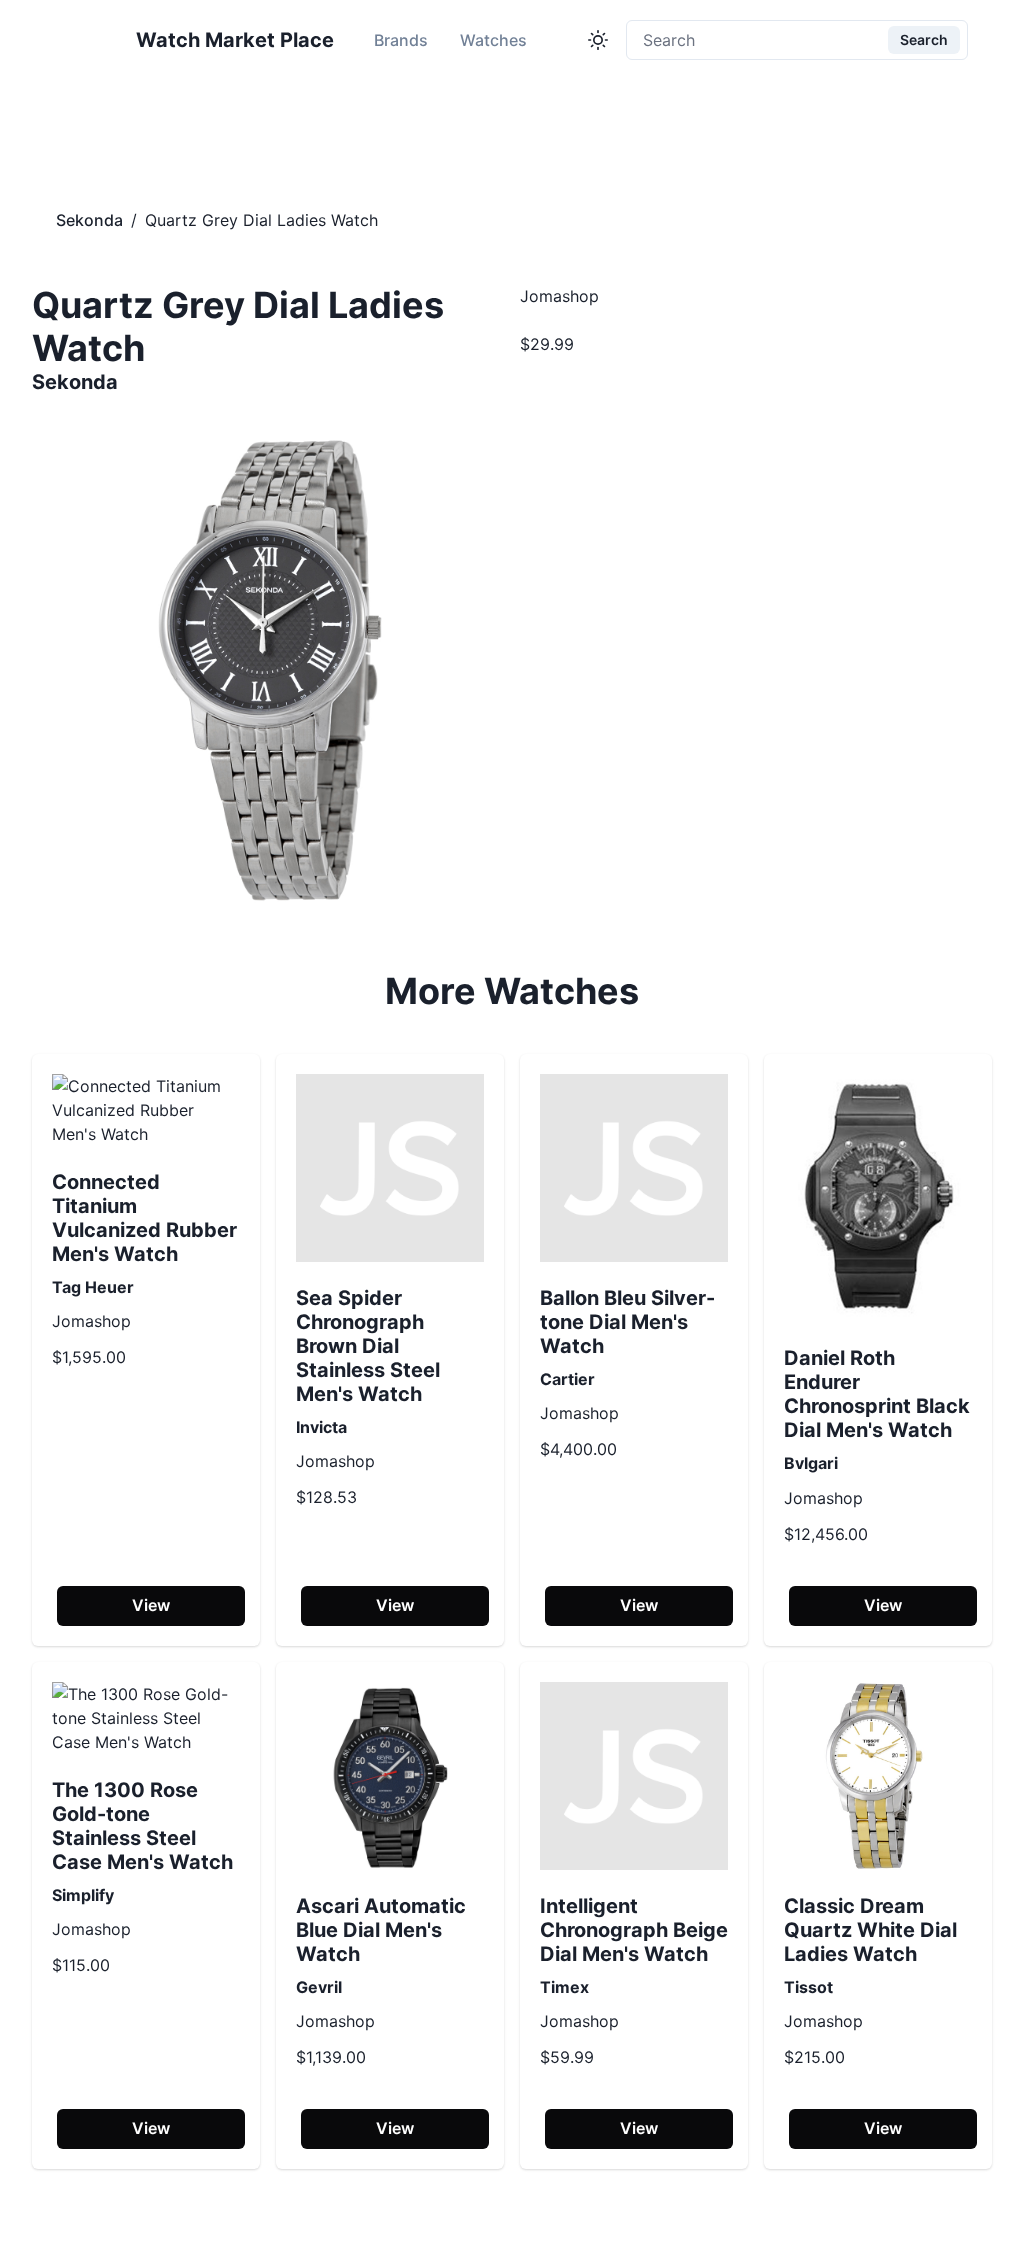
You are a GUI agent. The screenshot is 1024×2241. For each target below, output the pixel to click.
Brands (401, 40)
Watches (493, 40)
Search (924, 39)
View (151, 1605)
